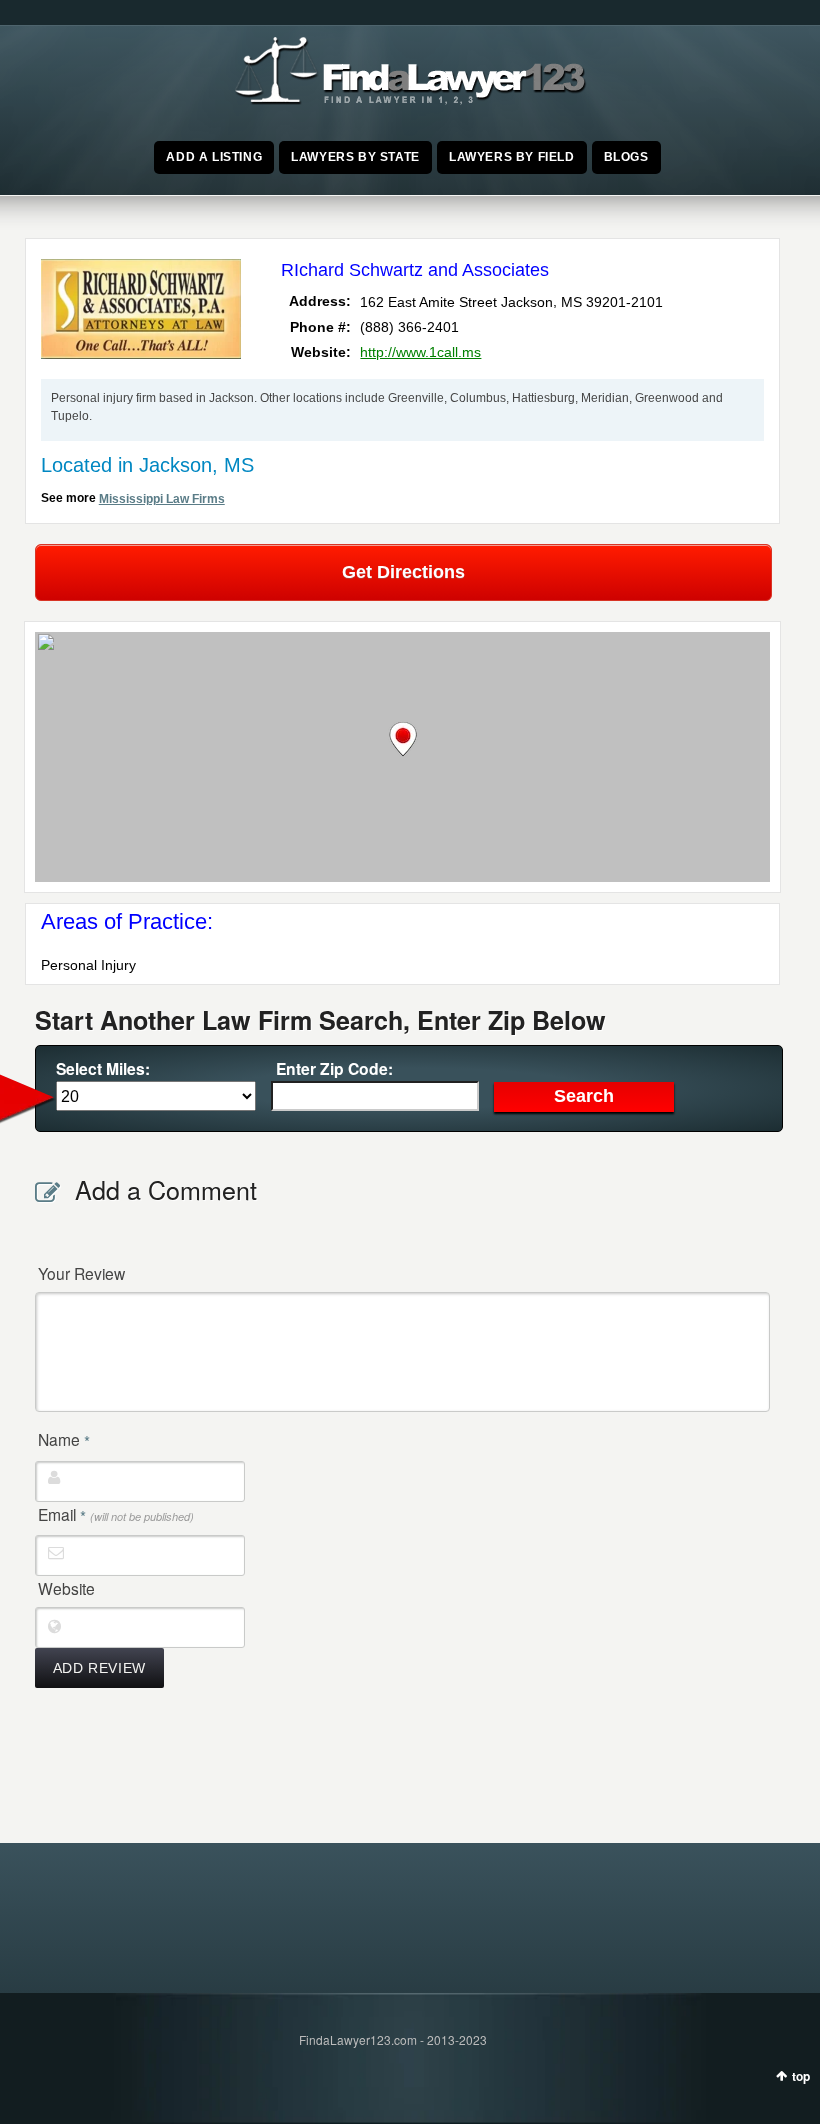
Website (66, 1588)
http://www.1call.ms (420, 352)
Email (116, 1515)
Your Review (81, 1273)
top (801, 2076)
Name (64, 1440)
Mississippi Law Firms (162, 499)
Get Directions (403, 572)
